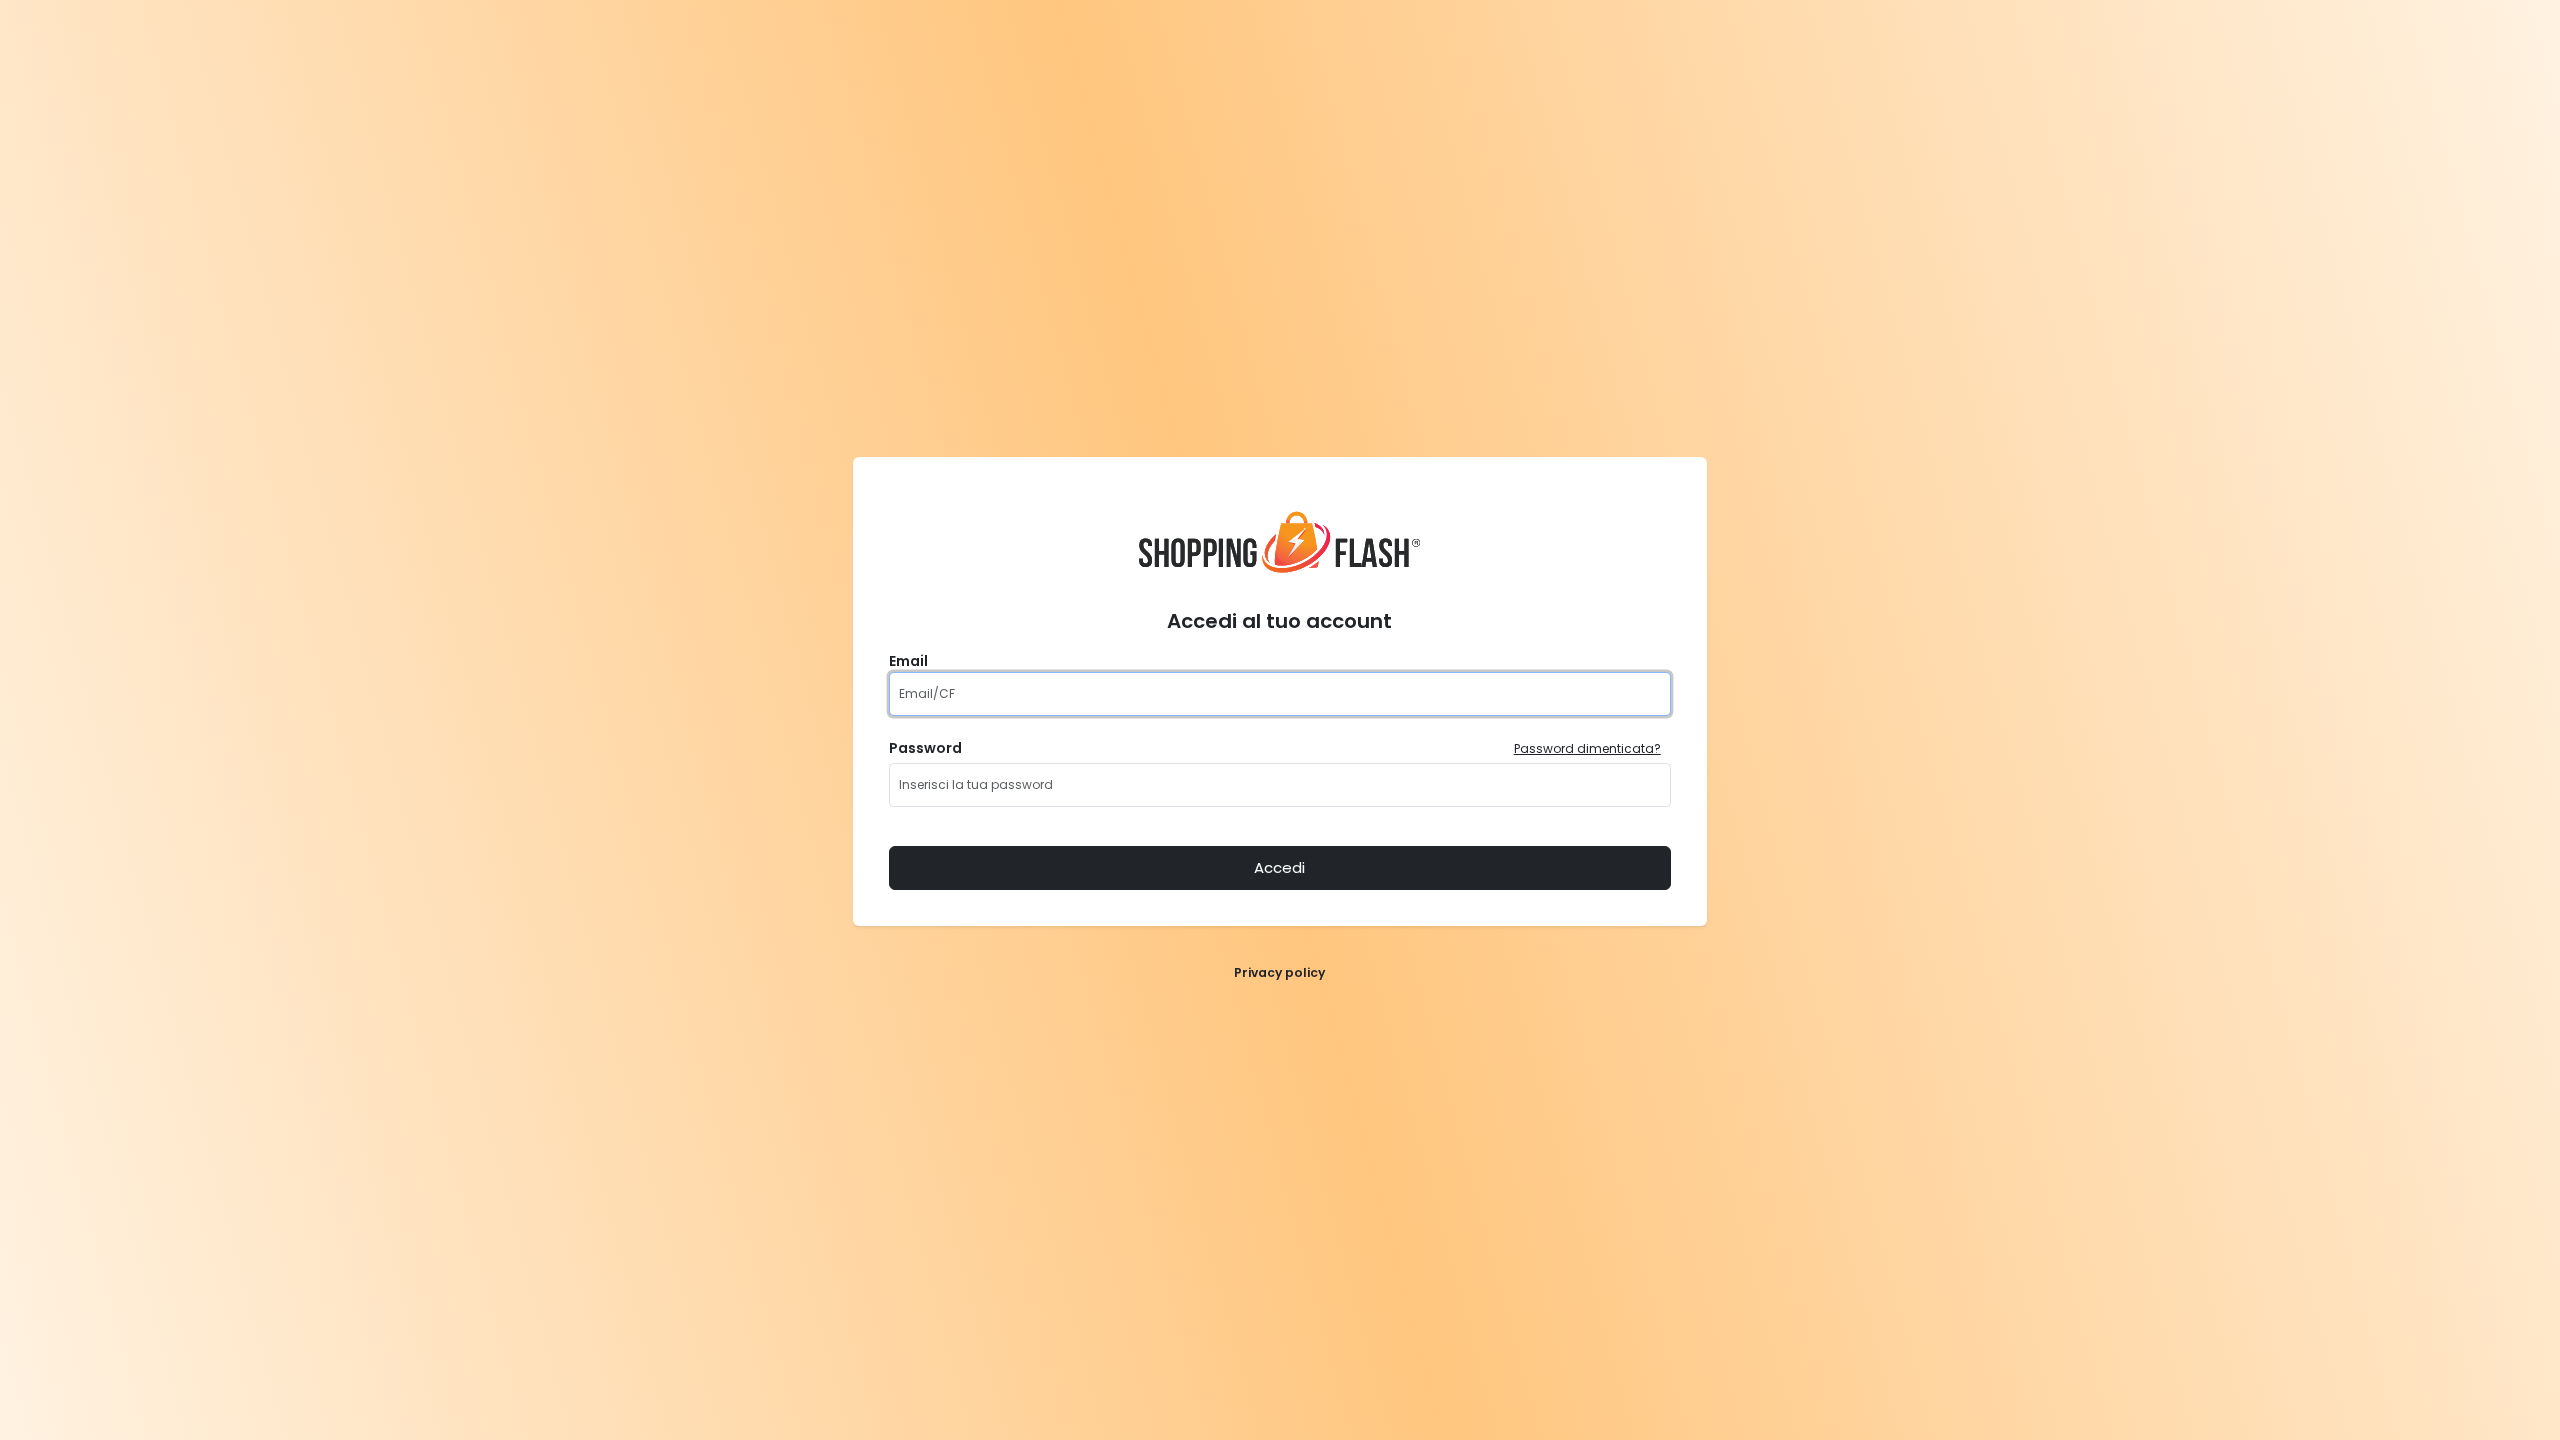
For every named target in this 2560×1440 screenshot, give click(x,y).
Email (908, 661)
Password (925, 748)
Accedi (1279, 867)
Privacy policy (1279, 972)
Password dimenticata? (1587, 748)
